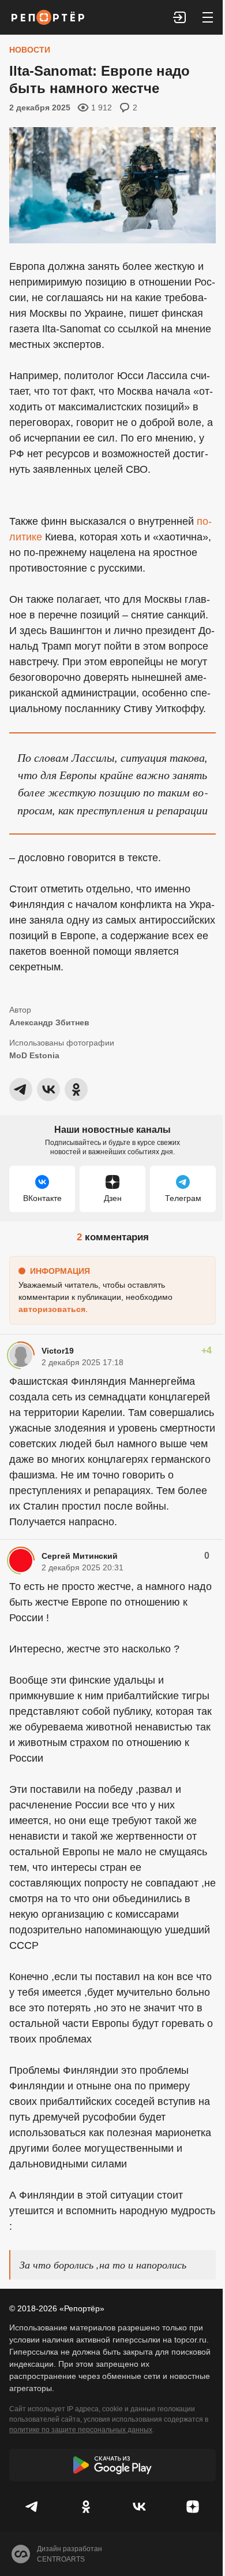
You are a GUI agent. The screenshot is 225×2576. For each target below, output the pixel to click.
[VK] (139, 2507)
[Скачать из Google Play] (112, 2465)
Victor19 (58, 1351)
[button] (180, 17)
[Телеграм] (33, 2507)
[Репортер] (48, 17)
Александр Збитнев (49, 1022)
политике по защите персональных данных (81, 2430)
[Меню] (208, 17)
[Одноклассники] (86, 2507)
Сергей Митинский (80, 1556)
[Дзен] (193, 2507)
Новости (30, 50)
